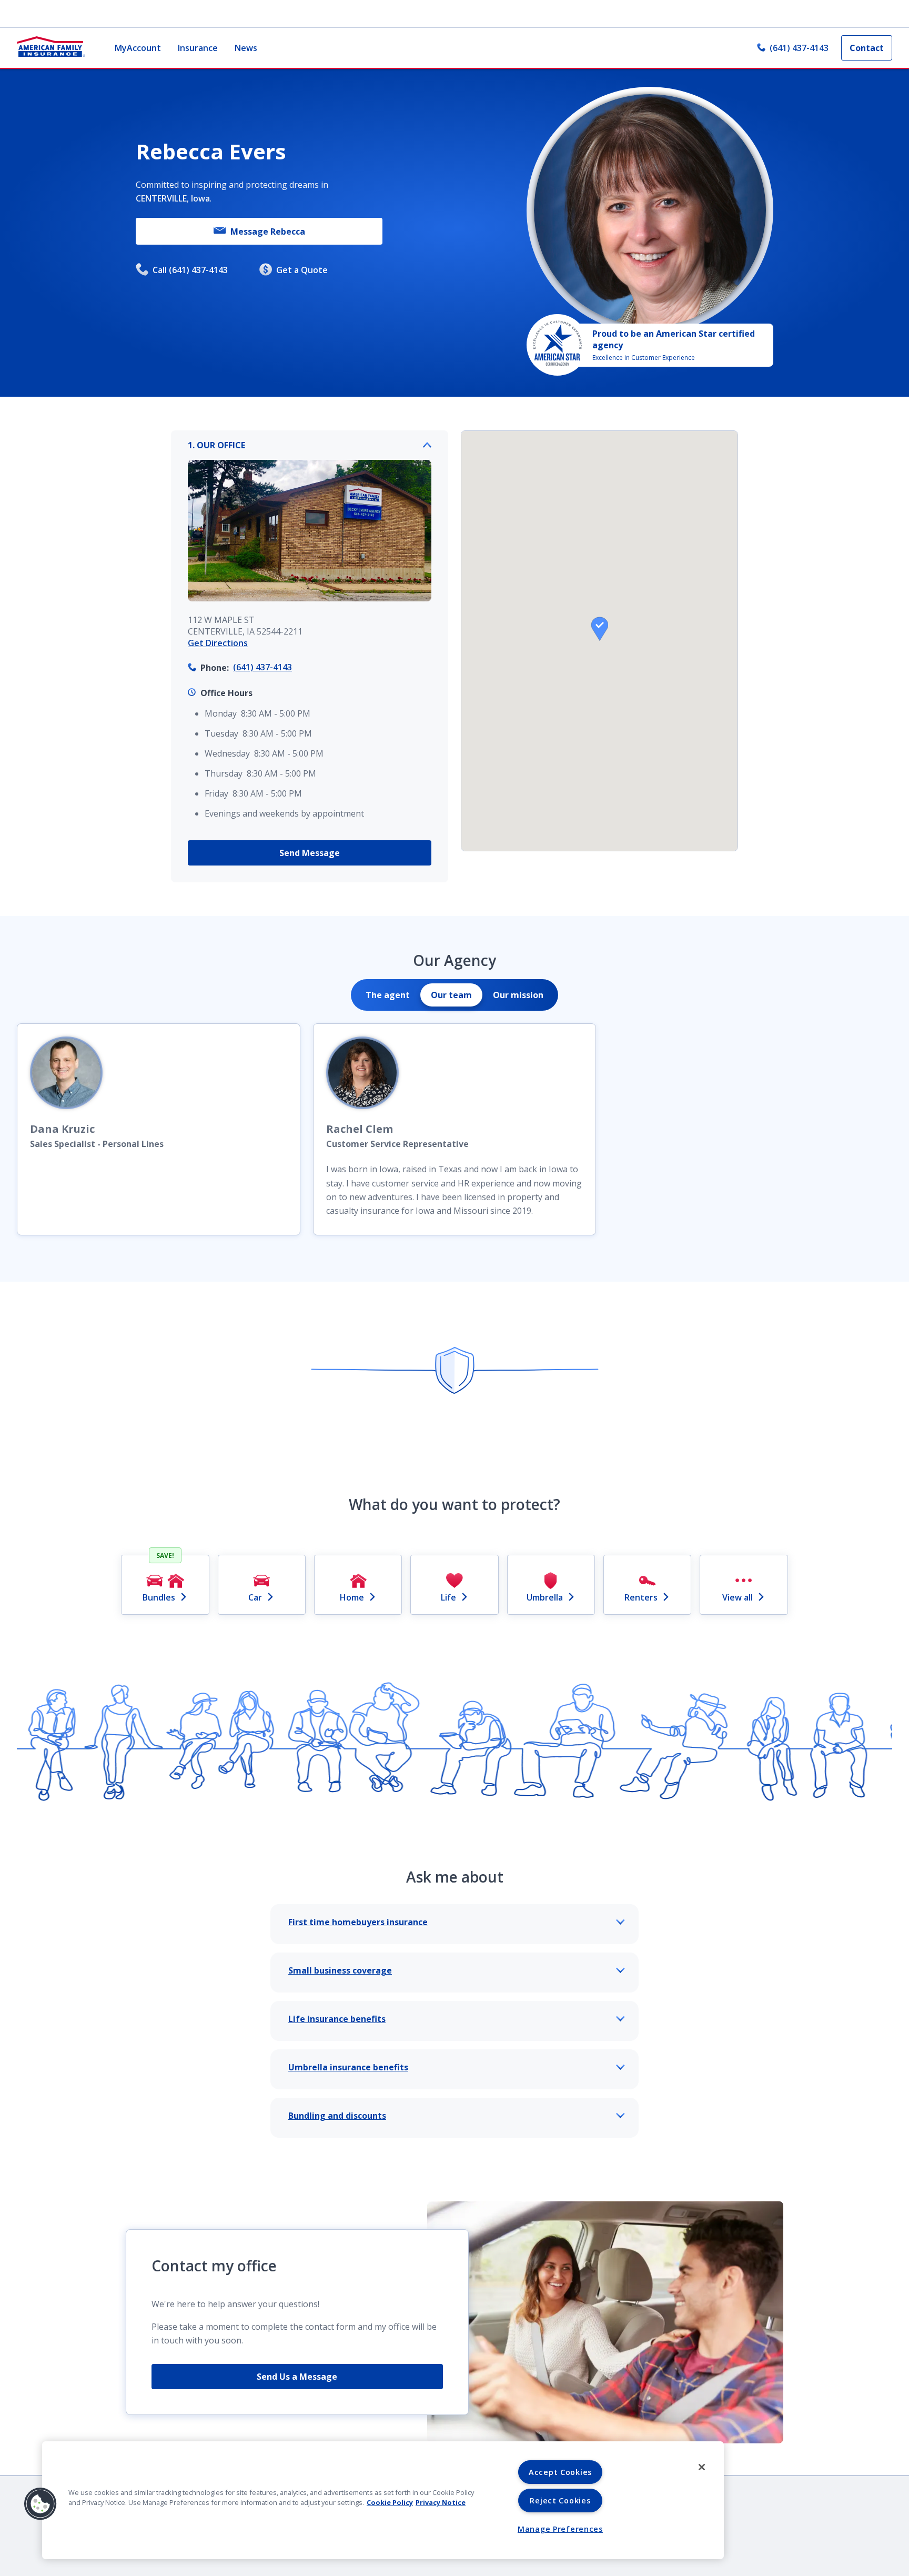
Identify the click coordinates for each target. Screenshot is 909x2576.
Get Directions (218, 643)
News (246, 48)
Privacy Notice (441, 2502)
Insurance (198, 48)
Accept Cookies (560, 2472)
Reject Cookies (560, 2500)
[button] (600, 629)
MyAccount (138, 48)
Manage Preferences (560, 2529)
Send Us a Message (297, 2377)
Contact (867, 48)
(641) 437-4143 (799, 48)
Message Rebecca (268, 232)
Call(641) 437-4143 (190, 270)
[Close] (702, 2467)
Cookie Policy (390, 2502)
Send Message (310, 853)
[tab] (388, 995)
